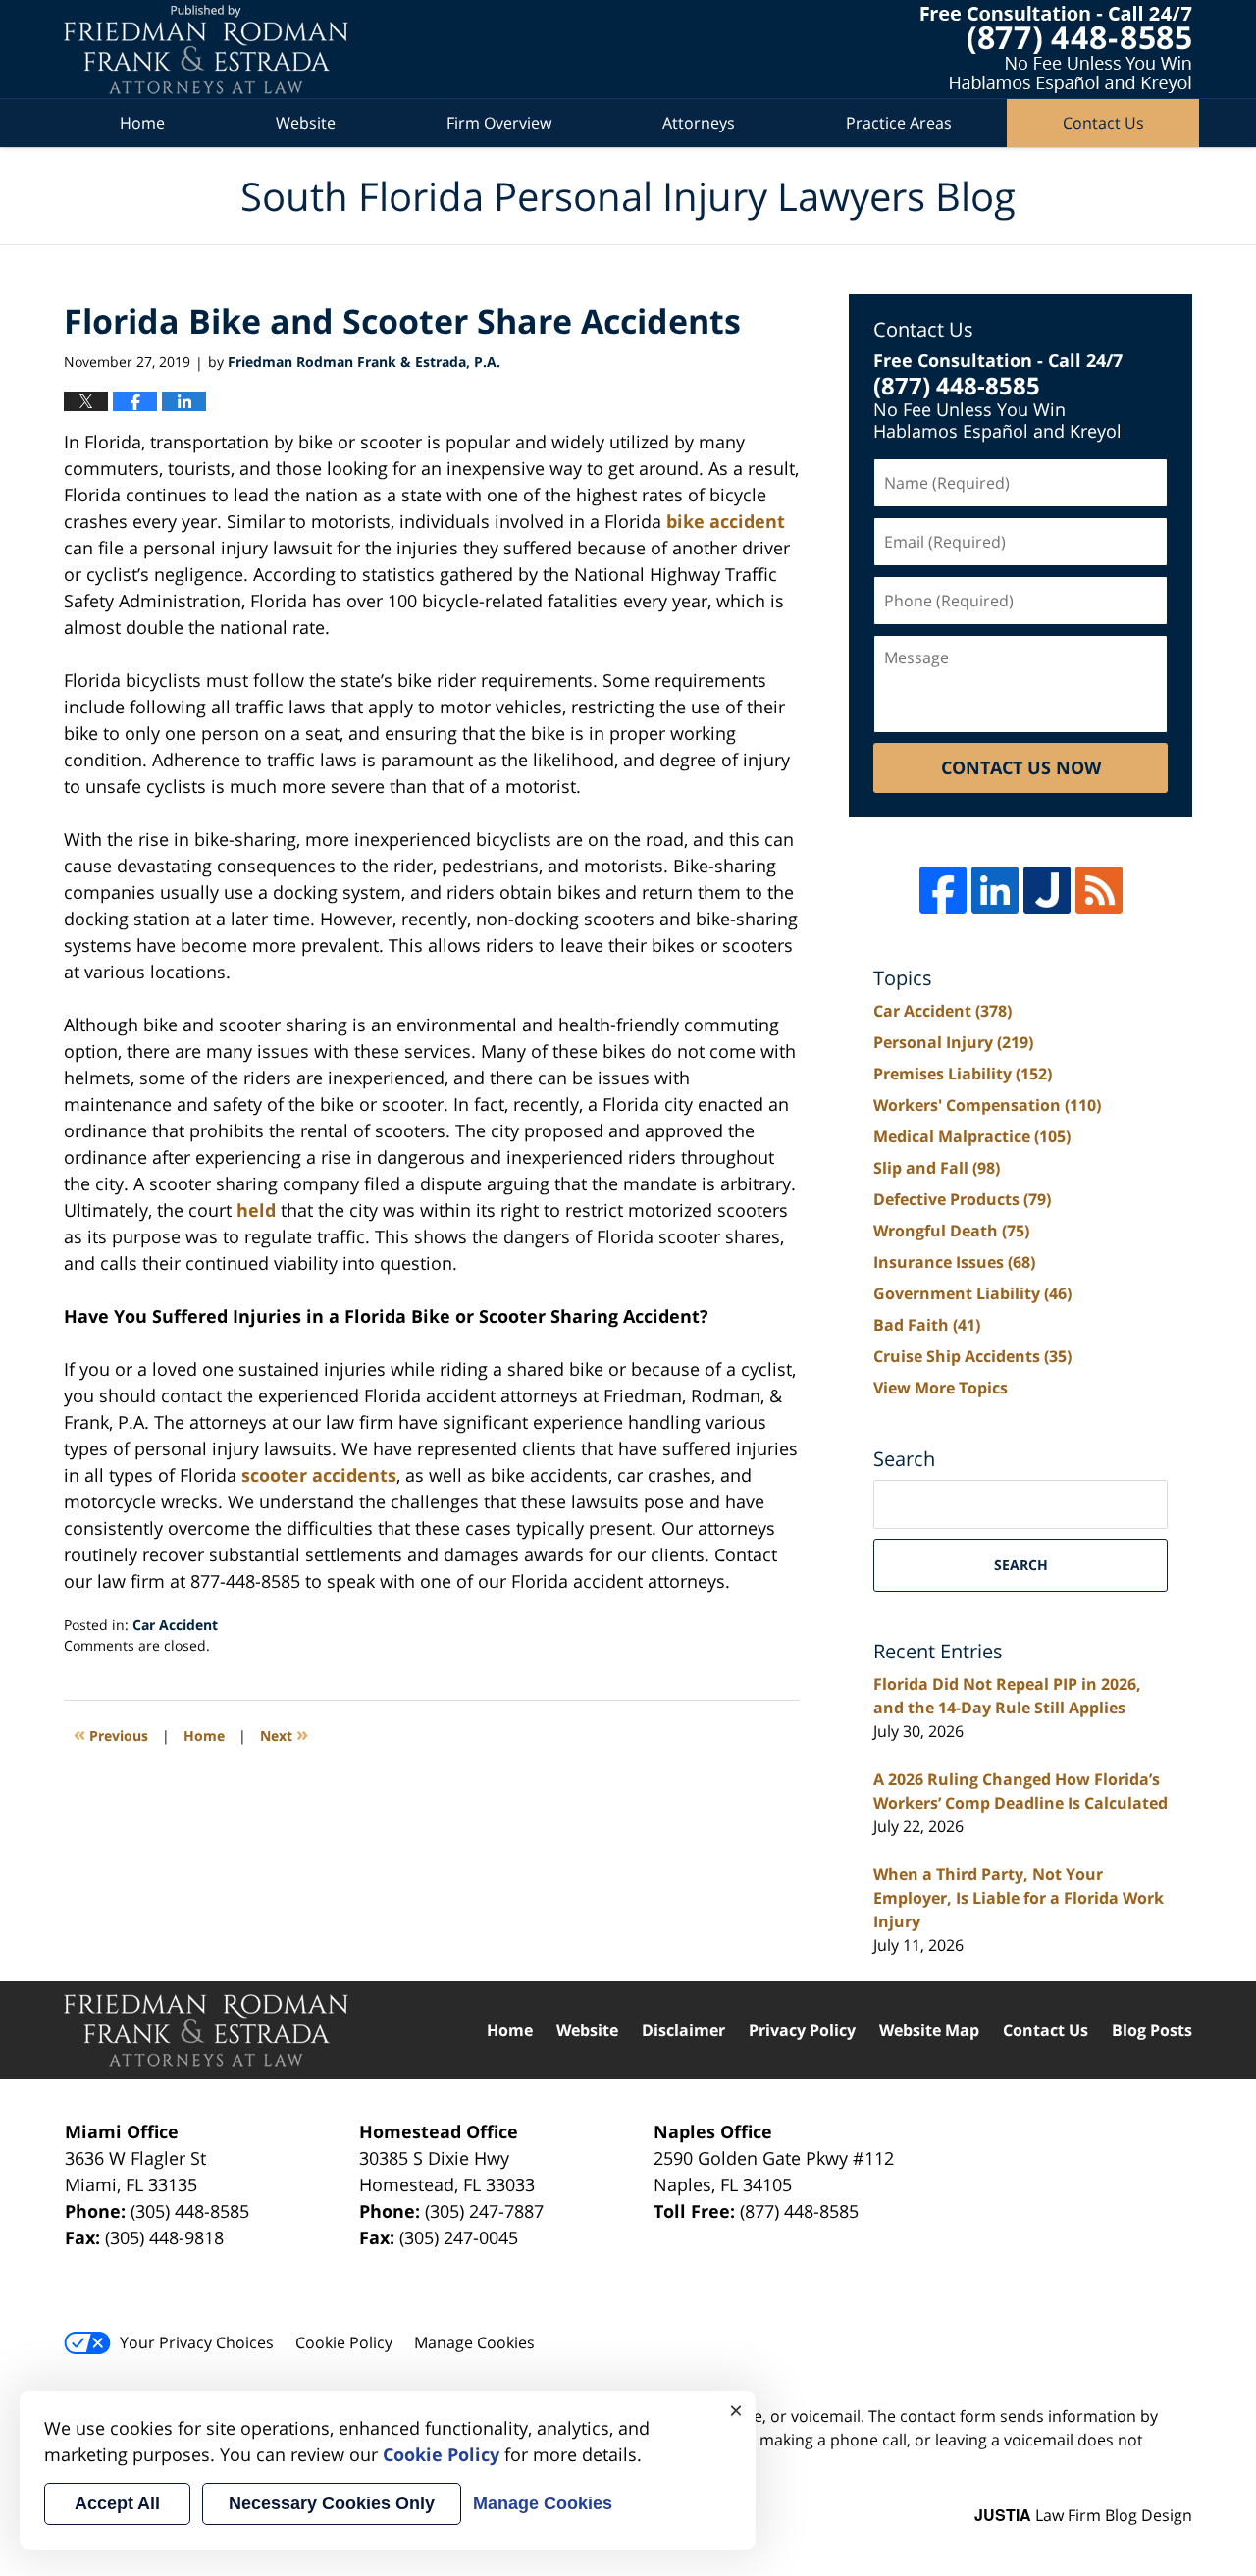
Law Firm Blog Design (1083, 2515)
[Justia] (1047, 890)
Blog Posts (1152, 2030)
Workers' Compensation (987, 1105)
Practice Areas (899, 123)
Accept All (117, 2503)
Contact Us (1103, 123)
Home (142, 123)
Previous (111, 1734)
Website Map (929, 2030)
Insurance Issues (954, 1262)
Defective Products (962, 1199)
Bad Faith (927, 1325)
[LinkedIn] (995, 890)
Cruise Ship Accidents (972, 1356)
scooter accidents (319, 1475)
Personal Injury (953, 1042)
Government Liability (972, 1293)
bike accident (726, 521)
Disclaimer (683, 2030)
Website (306, 123)
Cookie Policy (344, 2342)
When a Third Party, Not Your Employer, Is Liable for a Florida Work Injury (1019, 1898)
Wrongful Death (951, 1231)
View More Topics (941, 1388)
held (256, 1210)
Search (1021, 1565)
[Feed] (1099, 890)
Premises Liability (963, 1074)
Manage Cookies (474, 2342)
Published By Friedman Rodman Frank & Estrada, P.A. (1056, 50)
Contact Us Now (1021, 767)
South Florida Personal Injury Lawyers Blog (206, 50)
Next (284, 1734)
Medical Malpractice (972, 1136)
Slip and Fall (937, 1168)
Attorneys (699, 123)
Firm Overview (499, 123)
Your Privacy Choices (197, 2342)
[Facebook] (943, 890)
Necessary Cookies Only (332, 2503)
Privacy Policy (802, 2030)
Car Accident (175, 1625)
